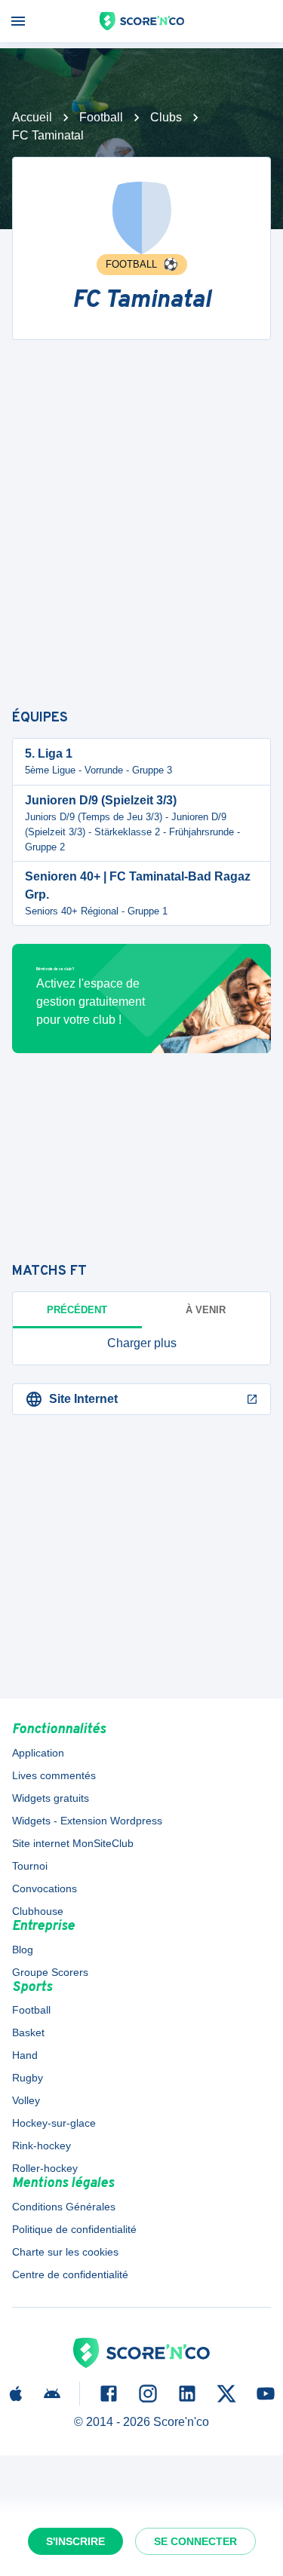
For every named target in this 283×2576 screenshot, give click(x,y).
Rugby (28, 2078)
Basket (28, 2032)
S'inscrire (75, 2541)
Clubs (166, 117)
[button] (141, 1343)
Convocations (45, 1888)
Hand (25, 2055)
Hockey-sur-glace (54, 2123)
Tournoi (30, 1866)
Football (101, 117)
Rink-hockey (42, 2146)
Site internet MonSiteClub (73, 1843)
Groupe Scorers (50, 1972)
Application (38, 1753)
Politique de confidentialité (74, 2229)
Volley (26, 2100)
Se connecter (195, 2541)
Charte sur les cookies (65, 2252)
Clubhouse (38, 1911)
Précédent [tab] (77, 1310)
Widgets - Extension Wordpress (87, 1821)
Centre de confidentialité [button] (70, 2274)
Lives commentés (54, 1775)
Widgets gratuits (51, 1798)
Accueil (32, 117)
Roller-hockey (45, 2168)
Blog (23, 1950)
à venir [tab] (206, 1310)
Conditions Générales (64, 2207)
